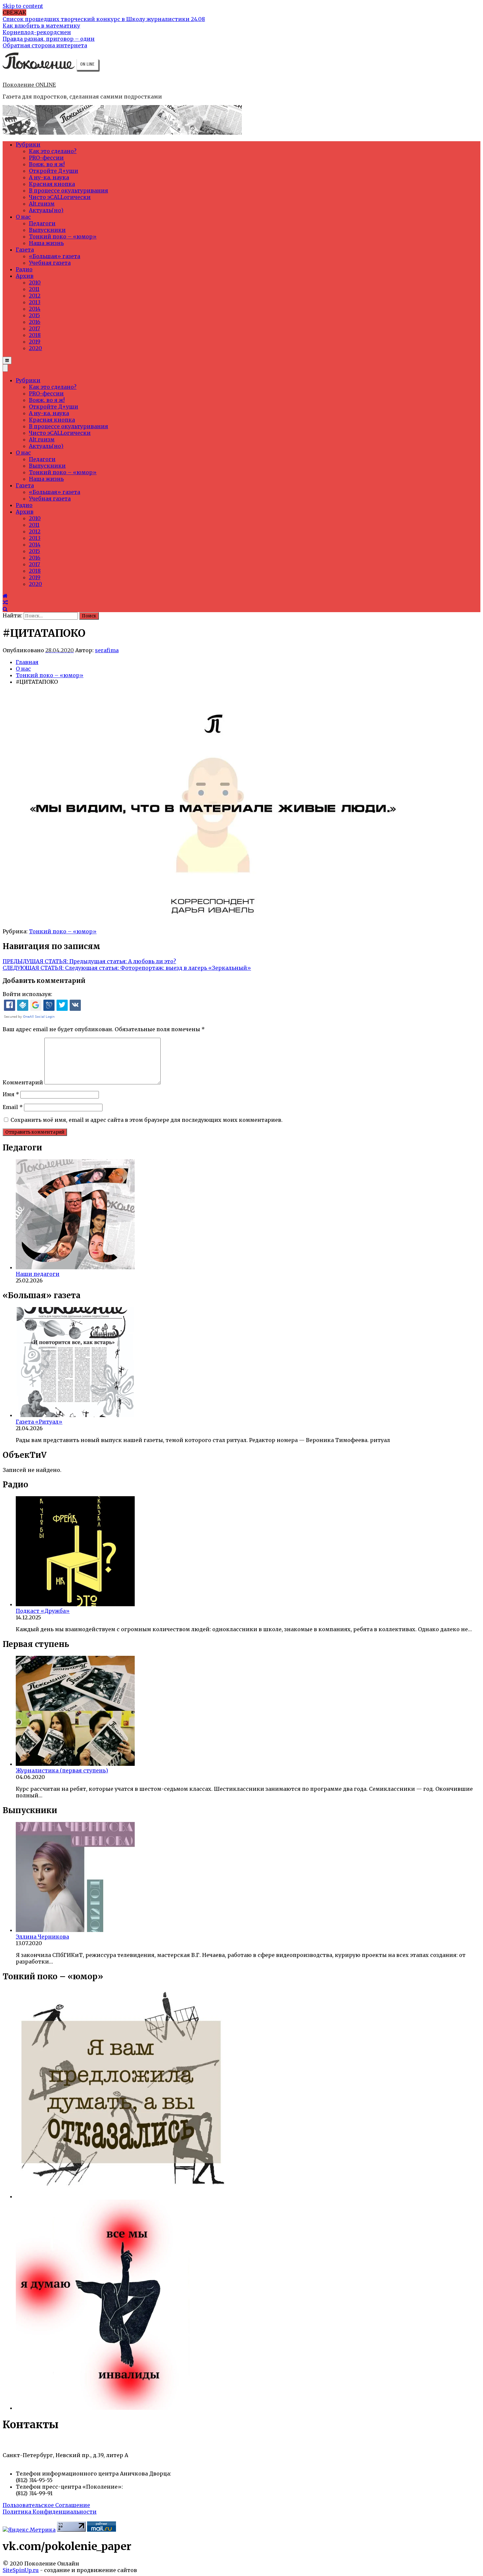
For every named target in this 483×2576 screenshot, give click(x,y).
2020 (35, 348)
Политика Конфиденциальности (50, 2512)
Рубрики (28, 144)
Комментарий (23, 1082)
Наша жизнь (46, 243)
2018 (35, 335)
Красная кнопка (52, 184)
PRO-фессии (46, 158)
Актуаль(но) (46, 210)
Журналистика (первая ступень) (62, 1770)
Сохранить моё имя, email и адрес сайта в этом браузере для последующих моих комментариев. (147, 1120)
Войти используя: (27, 994)
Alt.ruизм (42, 204)
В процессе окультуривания (69, 190)
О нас (23, 217)
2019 (35, 342)
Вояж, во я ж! (47, 164)
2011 (34, 289)
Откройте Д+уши (54, 171)
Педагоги (42, 223)
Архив (25, 276)
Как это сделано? (53, 151)
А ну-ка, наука (49, 177)
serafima (107, 650)
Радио (24, 269)
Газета (25, 250)
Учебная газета (50, 263)
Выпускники (47, 230)
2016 (35, 322)
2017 (34, 328)
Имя (11, 1094)
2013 (35, 302)
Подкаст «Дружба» (43, 1611)
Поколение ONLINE (29, 85)
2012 (35, 296)
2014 (35, 309)
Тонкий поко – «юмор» (63, 236)
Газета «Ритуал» (39, 1422)
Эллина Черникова (42, 1937)
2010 (35, 282)
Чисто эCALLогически (60, 197)
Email (13, 1107)
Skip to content (23, 6)
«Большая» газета (55, 256)
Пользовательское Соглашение (46, 2505)
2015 (34, 315)
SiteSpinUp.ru (21, 2570)
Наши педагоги (38, 1274)
